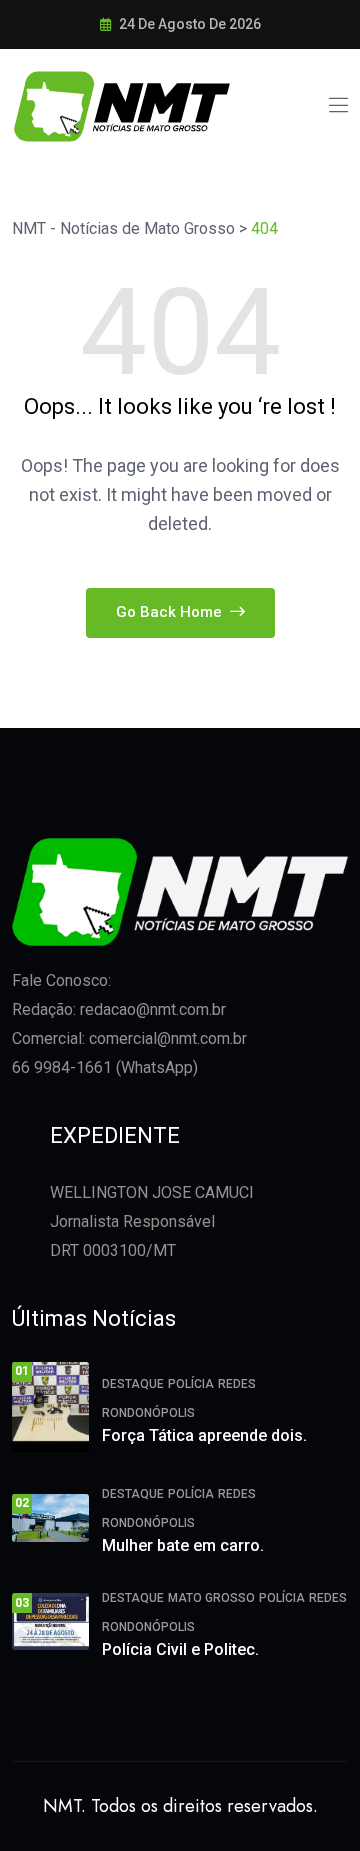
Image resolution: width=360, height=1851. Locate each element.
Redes (237, 1384)
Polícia (191, 1384)
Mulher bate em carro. (183, 1545)
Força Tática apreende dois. (204, 1435)
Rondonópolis (148, 1413)
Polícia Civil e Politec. (180, 1649)
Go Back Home (171, 612)
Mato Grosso (211, 1598)
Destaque (133, 1384)
